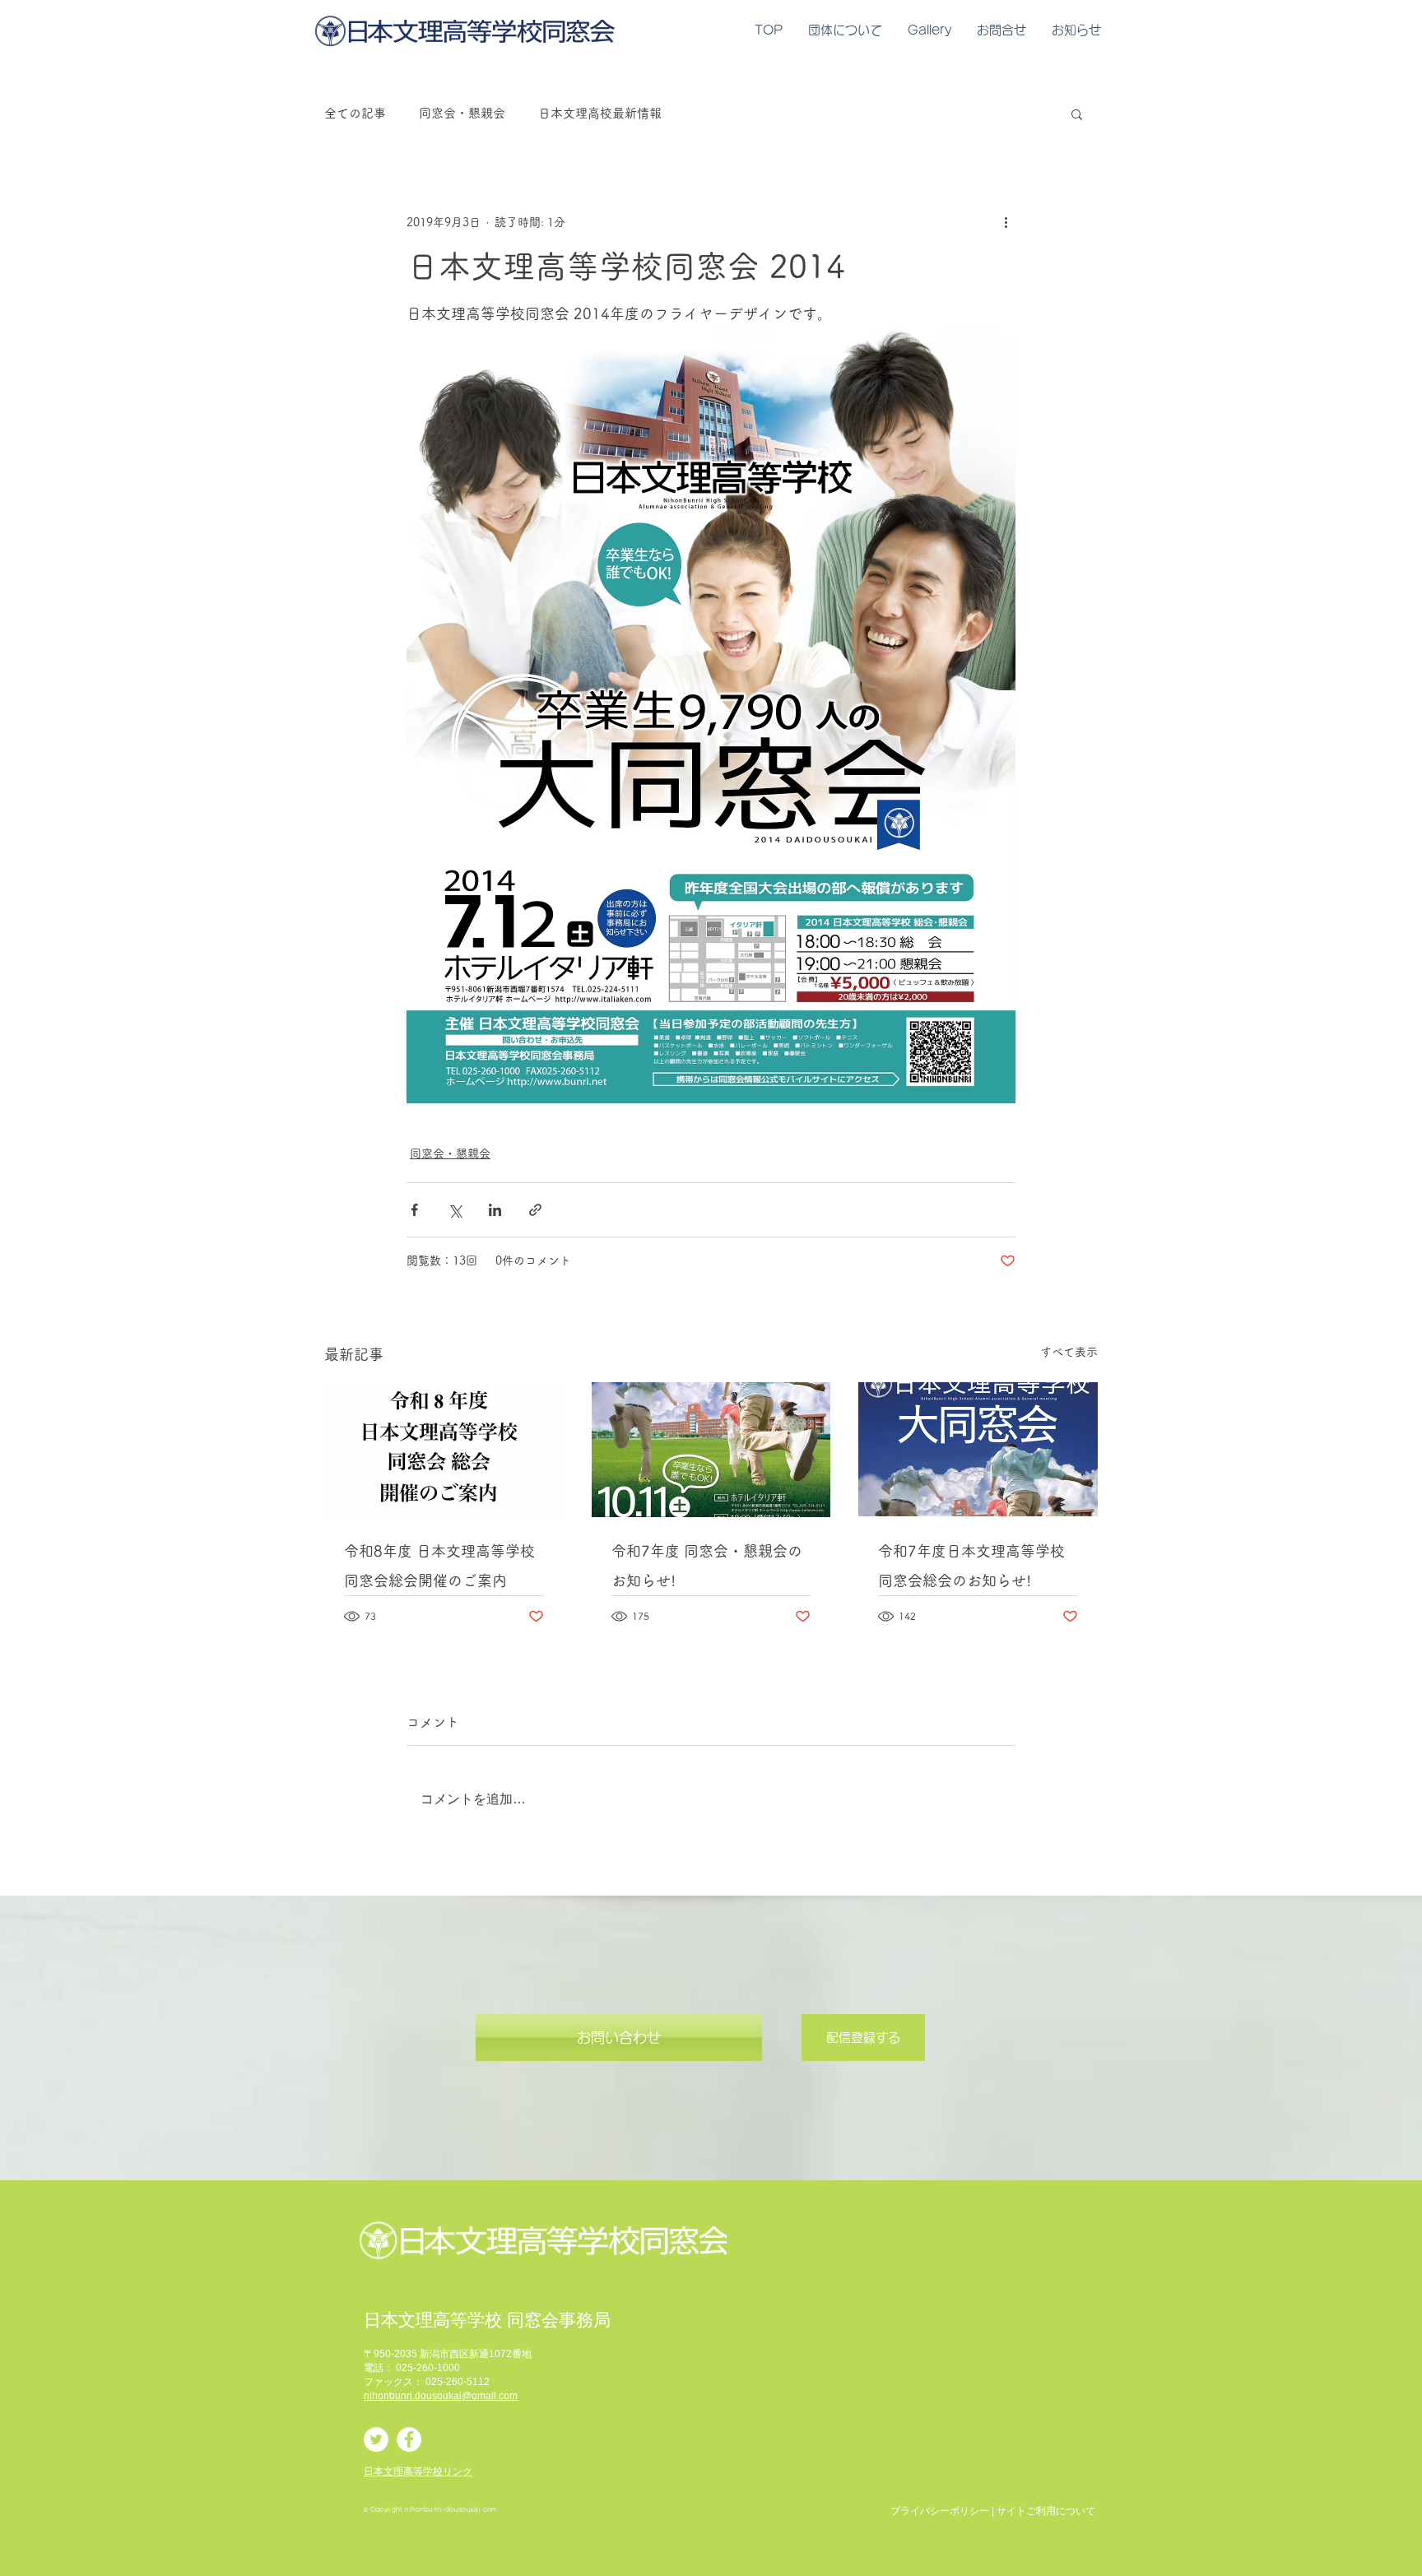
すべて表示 (1069, 1352)
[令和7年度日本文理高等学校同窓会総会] (978, 1449)
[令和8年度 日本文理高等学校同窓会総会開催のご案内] (444, 1449)
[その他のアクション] (1006, 222)
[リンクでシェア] (535, 1210)
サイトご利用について (1046, 2511)
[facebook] (409, 2439)
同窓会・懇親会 (462, 113)
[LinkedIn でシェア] (495, 1210)
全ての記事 (355, 113)
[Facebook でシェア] (414, 1210)
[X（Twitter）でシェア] (455, 1210)
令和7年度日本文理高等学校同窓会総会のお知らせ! (971, 1566)
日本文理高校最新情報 (600, 113)
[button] (1077, 114)
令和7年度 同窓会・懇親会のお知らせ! (707, 1566)
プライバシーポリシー (940, 2511)
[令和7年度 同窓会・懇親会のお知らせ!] (711, 1450)
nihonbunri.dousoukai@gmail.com (441, 2396)
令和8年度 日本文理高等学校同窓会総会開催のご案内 (439, 1566)
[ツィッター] (376, 2439)
